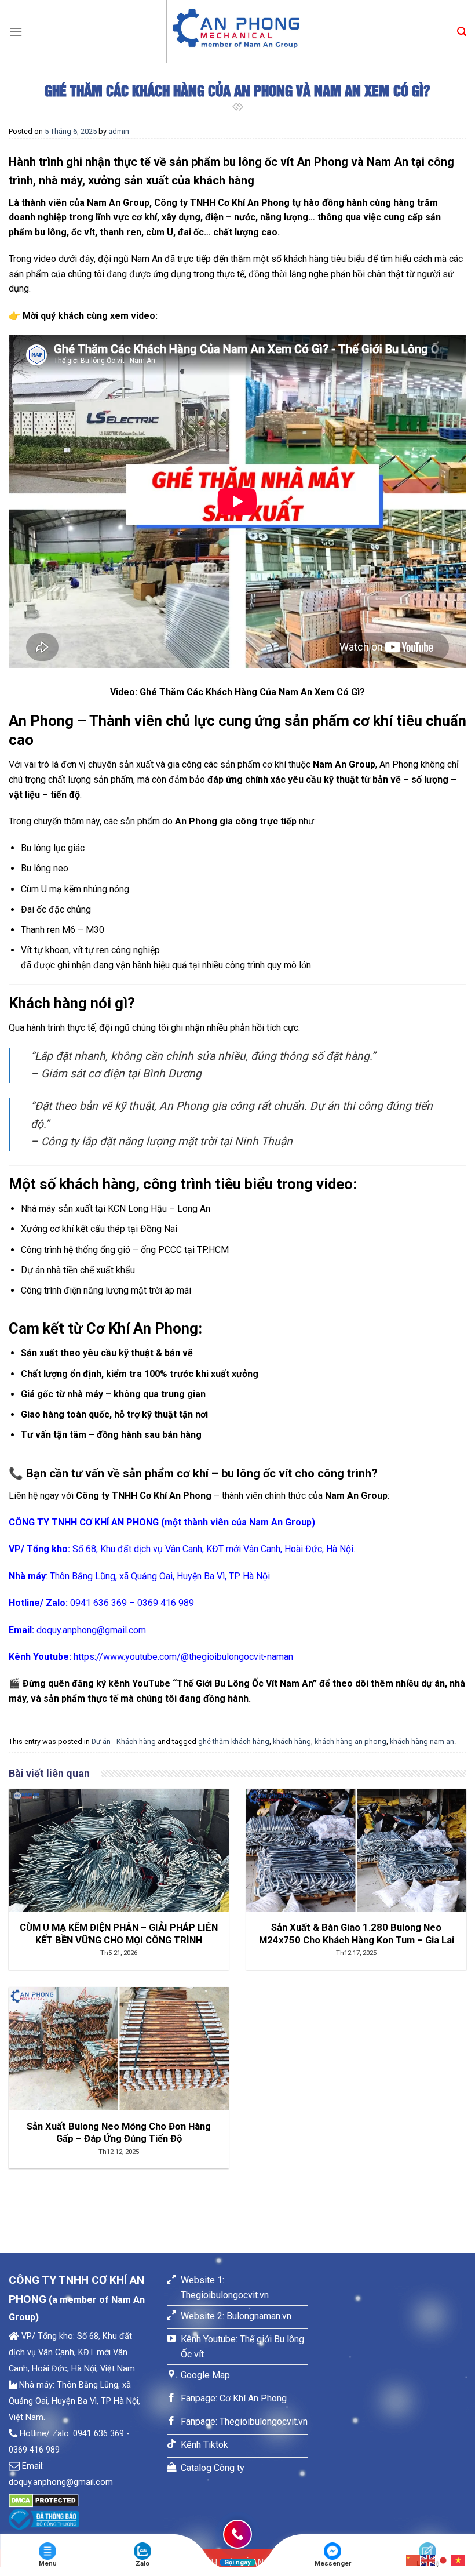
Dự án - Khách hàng (124, 1741)
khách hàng (292, 1741)
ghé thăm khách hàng (234, 1741)
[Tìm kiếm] (462, 32)
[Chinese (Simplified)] (414, 2559)
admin (119, 131)
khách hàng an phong (350, 1741)
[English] (429, 2559)
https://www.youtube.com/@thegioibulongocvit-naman (183, 1657)
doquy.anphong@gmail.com (91, 1630)
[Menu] (16, 32)
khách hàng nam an (422, 1741)
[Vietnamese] (459, 2559)
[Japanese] (444, 2559)
